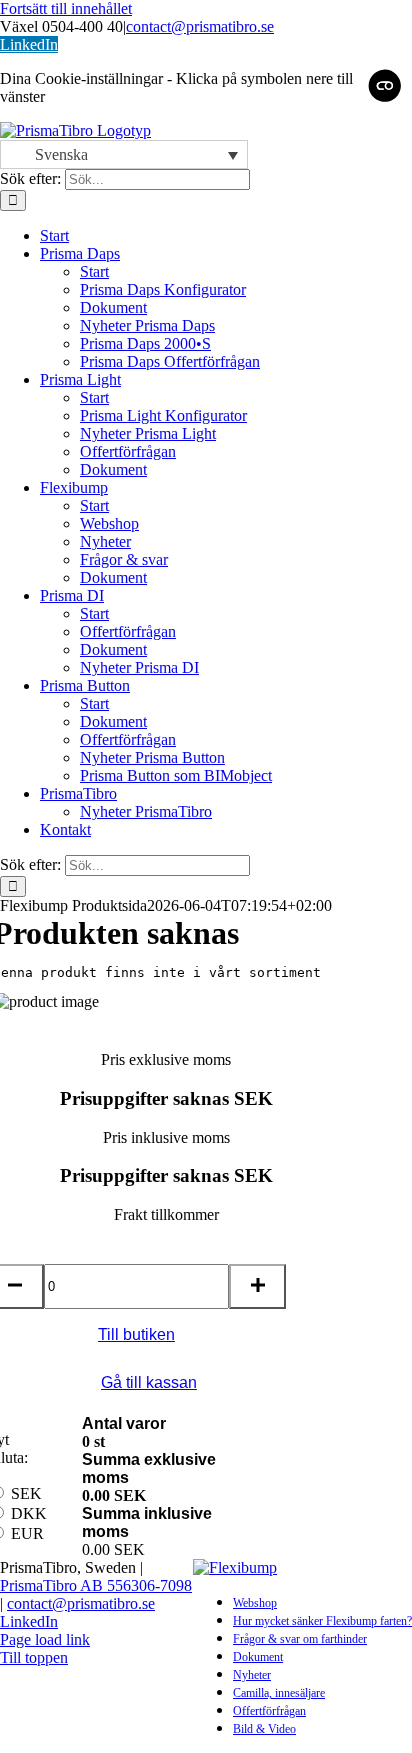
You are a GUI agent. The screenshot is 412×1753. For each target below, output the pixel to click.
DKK (29, 1513)
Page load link (45, 1639)
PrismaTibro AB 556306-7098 (96, 1585)
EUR (27, 1533)
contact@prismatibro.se (200, 26)
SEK (26, 1493)
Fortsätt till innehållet (66, 8)
